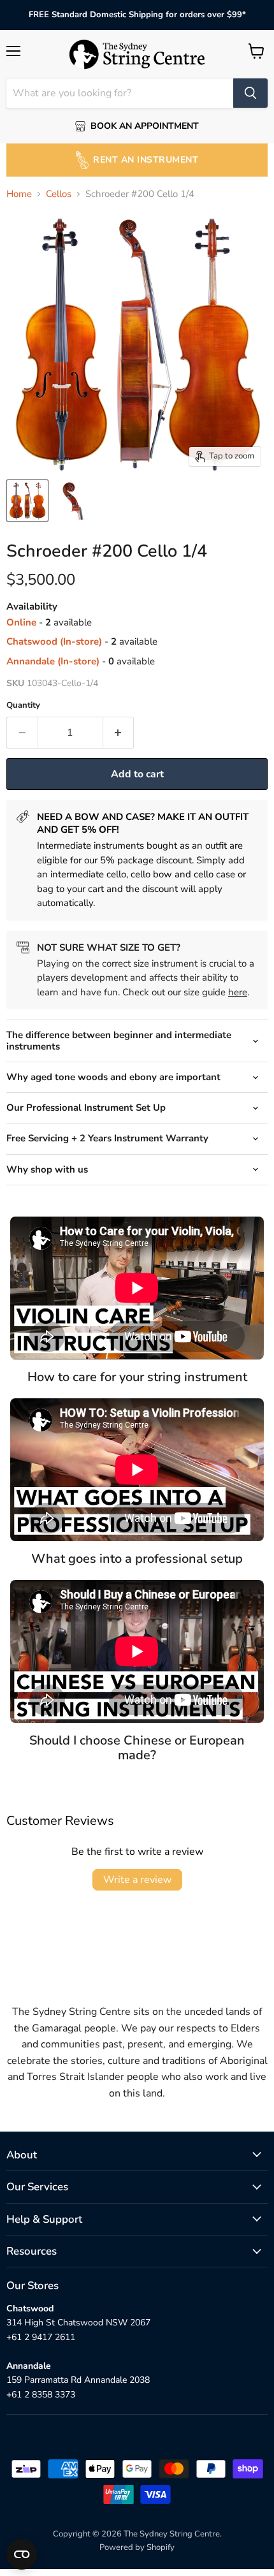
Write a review (137, 1880)
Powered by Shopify (137, 2547)
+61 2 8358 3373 (41, 2395)
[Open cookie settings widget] (22, 2554)
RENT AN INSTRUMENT (146, 160)
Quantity (23, 706)
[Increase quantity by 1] (119, 733)
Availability (32, 607)
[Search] (250, 93)
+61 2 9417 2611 (41, 2337)
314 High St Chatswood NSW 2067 (78, 2323)
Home (19, 194)
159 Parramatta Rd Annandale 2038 (78, 2380)
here (238, 992)
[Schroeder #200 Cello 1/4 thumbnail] (27, 501)
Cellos (59, 194)
